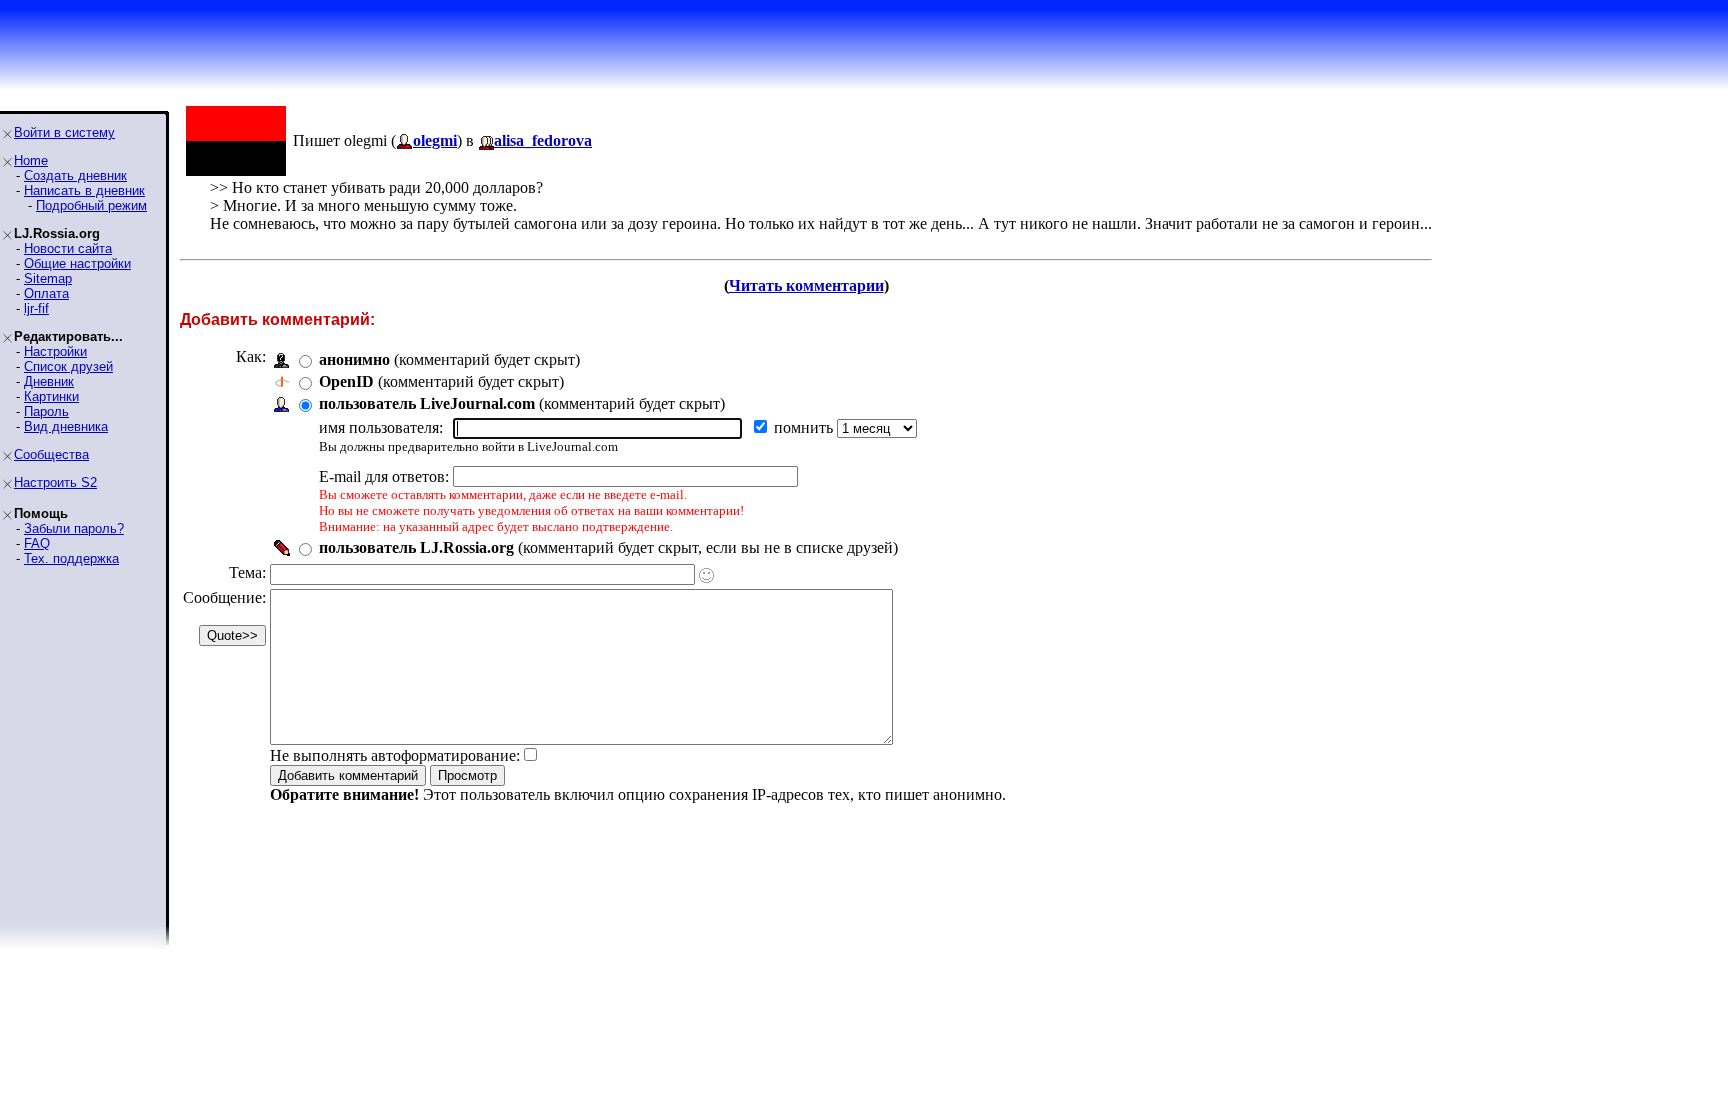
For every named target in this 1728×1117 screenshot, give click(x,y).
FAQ (37, 543)
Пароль (46, 411)
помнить (805, 427)
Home (31, 160)
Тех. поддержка (71, 558)
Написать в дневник (84, 190)
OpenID (346, 381)
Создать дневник (75, 175)
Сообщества (51, 454)
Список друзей (68, 366)
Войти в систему (64, 132)
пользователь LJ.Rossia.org (416, 547)
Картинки (51, 396)
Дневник (49, 381)
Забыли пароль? (74, 528)
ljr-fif (36, 308)
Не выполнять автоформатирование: (395, 755)
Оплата (46, 293)
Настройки (55, 351)
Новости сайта (68, 248)
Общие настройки (77, 263)
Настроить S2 (55, 482)
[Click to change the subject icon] (706, 575)
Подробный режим (91, 205)
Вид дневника (66, 426)
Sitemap (48, 278)
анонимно (354, 359)
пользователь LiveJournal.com (427, 403)
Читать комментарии (806, 285)
